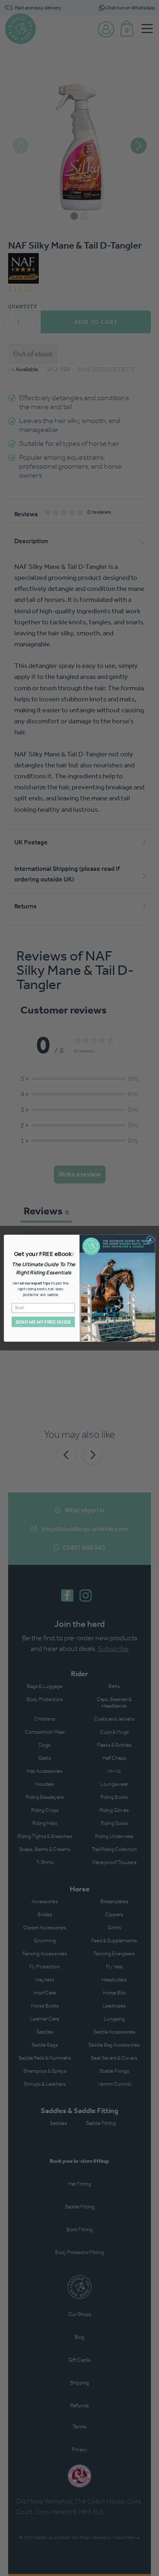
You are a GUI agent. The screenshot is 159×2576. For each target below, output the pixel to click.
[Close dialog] (150, 1240)
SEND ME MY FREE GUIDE (43, 1322)
